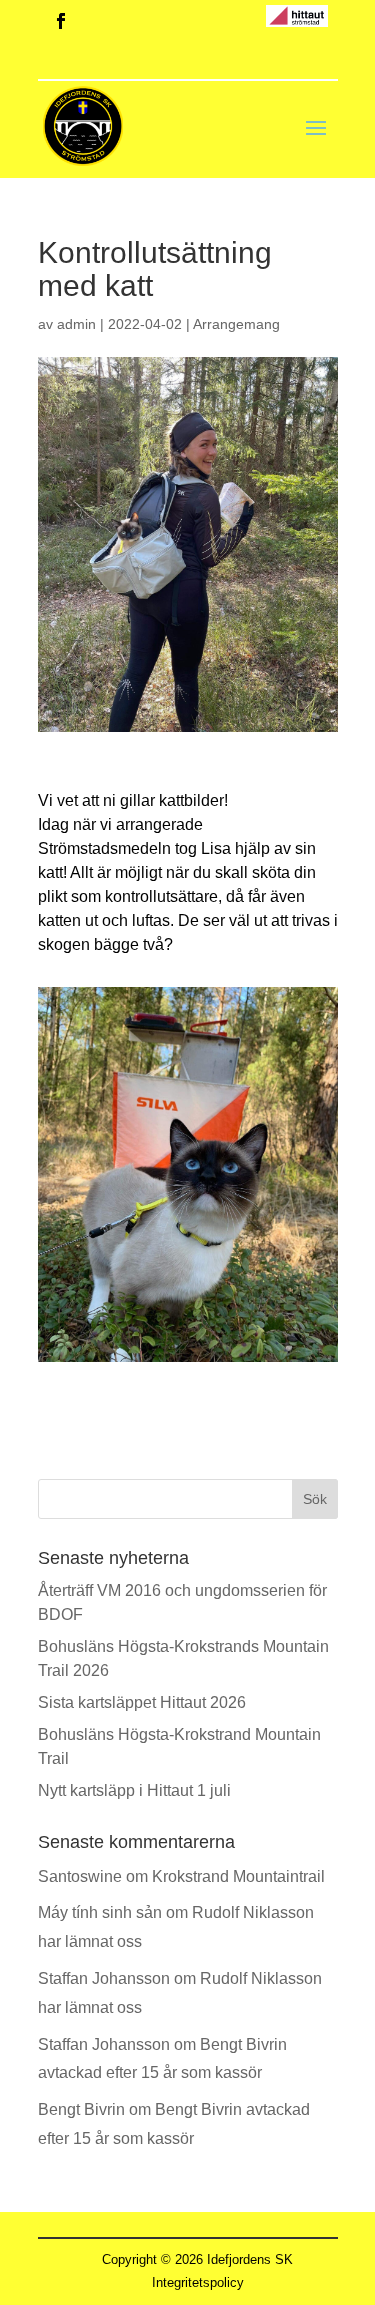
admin (76, 324)
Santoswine (80, 1876)
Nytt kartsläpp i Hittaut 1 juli (134, 1790)
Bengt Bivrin (81, 2109)
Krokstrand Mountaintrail (238, 1876)
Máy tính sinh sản (100, 1912)
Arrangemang (236, 324)
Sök (315, 1499)
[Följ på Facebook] (61, 21)
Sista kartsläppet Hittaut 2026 (142, 1702)
